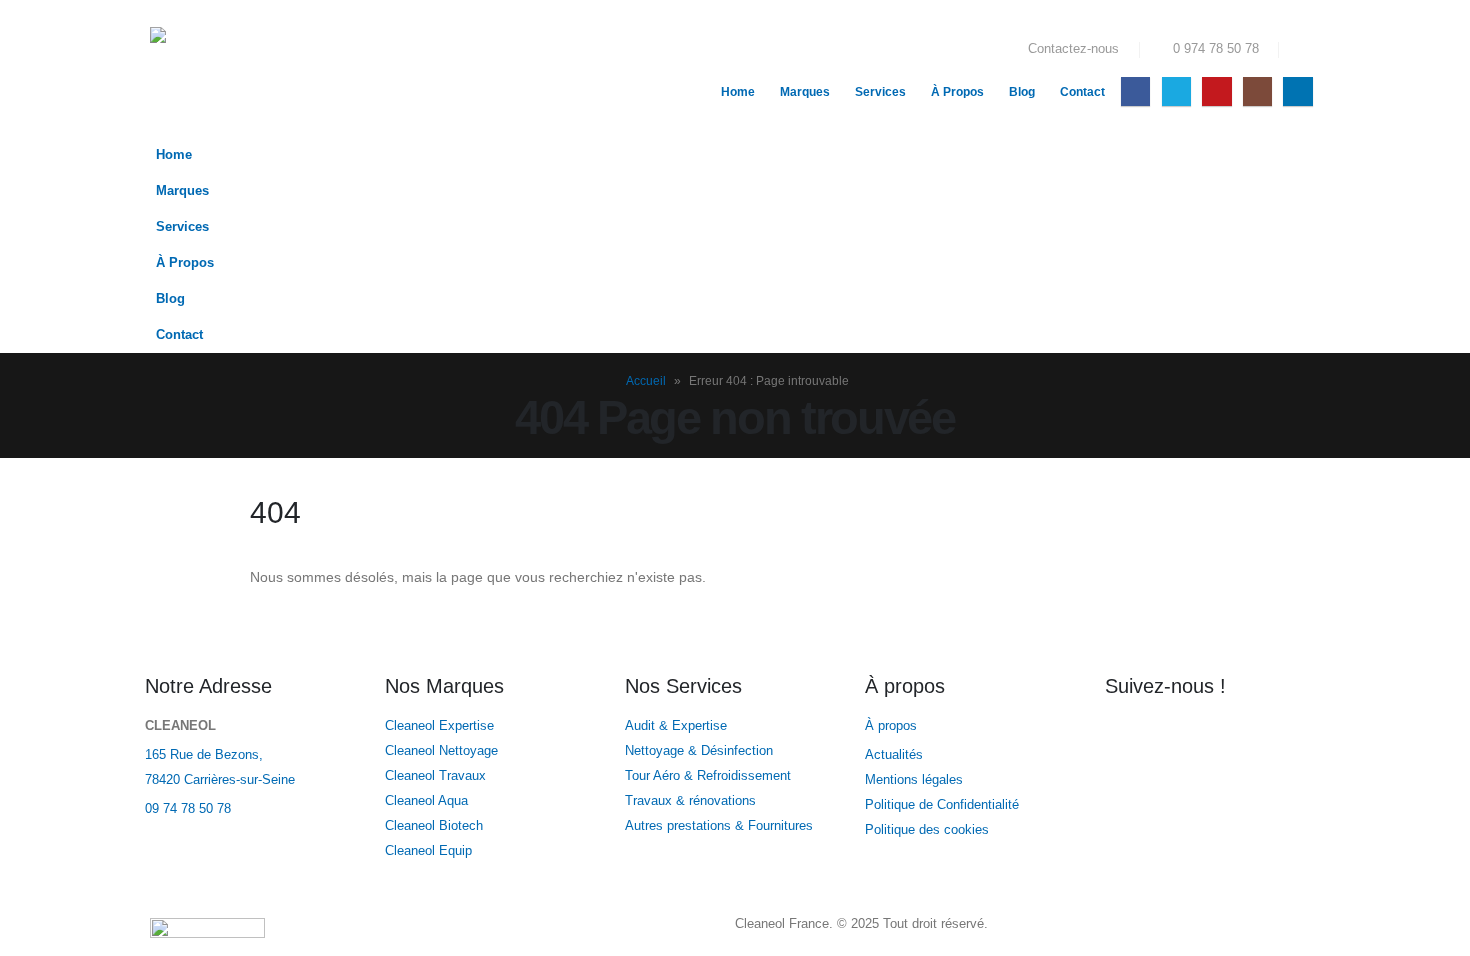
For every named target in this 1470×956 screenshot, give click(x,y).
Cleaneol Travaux (435, 776)
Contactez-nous (1073, 49)
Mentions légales (914, 780)
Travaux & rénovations (690, 801)
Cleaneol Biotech (434, 826)
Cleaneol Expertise (439, 726)
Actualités (896, 755)
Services (880, 92)
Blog (1022, 92)
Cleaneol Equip (428, 851)
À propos (893, 726)
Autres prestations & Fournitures (719, 826)
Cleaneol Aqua (426, 801)
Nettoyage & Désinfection (699, 751)
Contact (1082, 92)
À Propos (957, 92)
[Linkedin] (1292, 739)
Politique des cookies (927, 830)
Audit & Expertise (676, 726)
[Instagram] (1257, 91)
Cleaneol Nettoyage (441, 751)
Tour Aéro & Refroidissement (708, 776)
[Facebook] (1135, 91)
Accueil (646, 381)
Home (738, 92)
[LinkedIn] (1297, 91)
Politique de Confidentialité (942, 805)
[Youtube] (1216, 91)
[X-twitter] (1184, 739)
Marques (805, 92)
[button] (1304, 50)
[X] (1176, 91)
